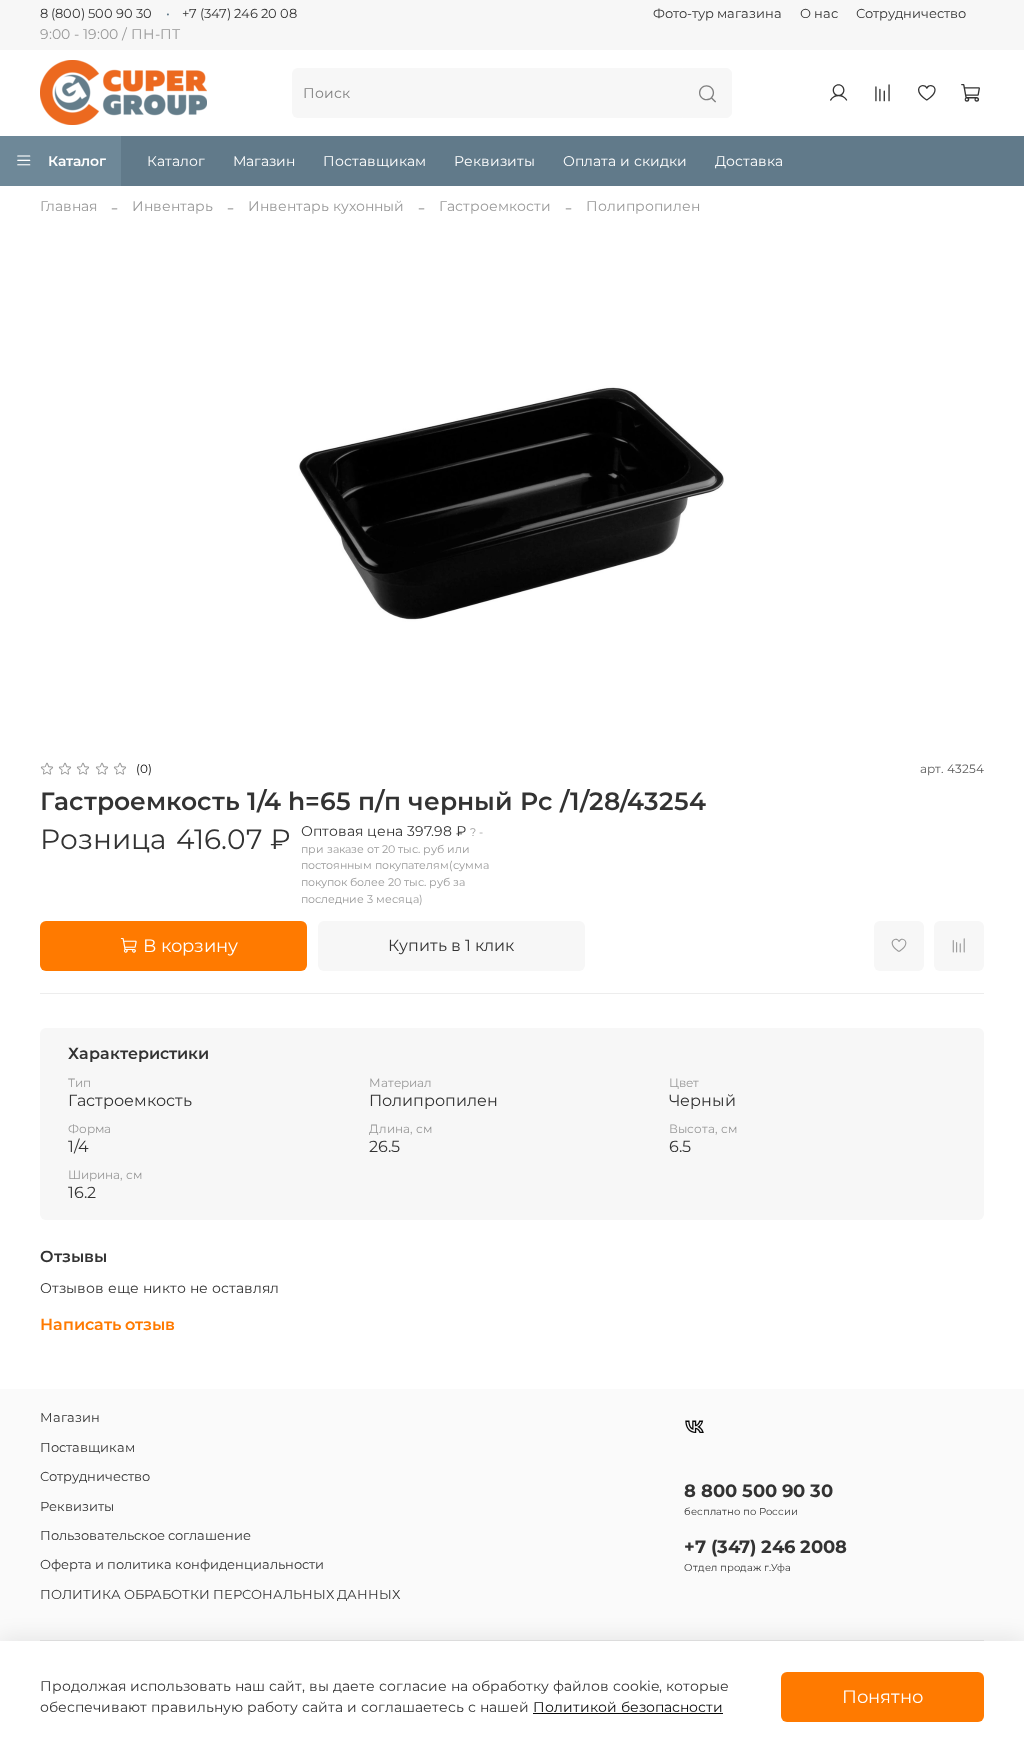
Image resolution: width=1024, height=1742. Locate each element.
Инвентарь (172, 206)
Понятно (882, 1696)
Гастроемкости (495, 206)
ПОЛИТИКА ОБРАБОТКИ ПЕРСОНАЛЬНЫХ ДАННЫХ (220, 1594)
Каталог (77, 161)
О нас (819, 13)
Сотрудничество (911, 13)
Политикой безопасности (628, 1707)
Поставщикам (374, 161)
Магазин (264, 161)
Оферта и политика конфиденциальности (182, 1564)
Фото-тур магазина (717, 13)
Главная (68, 206)
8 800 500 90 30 (758, 1490)
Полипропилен (643, 206)
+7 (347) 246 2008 (765, 1546)
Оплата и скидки (625, 161)
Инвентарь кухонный (326, 206)
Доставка (749, 161)
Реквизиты (494, 161)
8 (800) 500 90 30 (96, 13)
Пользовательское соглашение (145, 1535)
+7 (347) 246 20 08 (239, 13)
